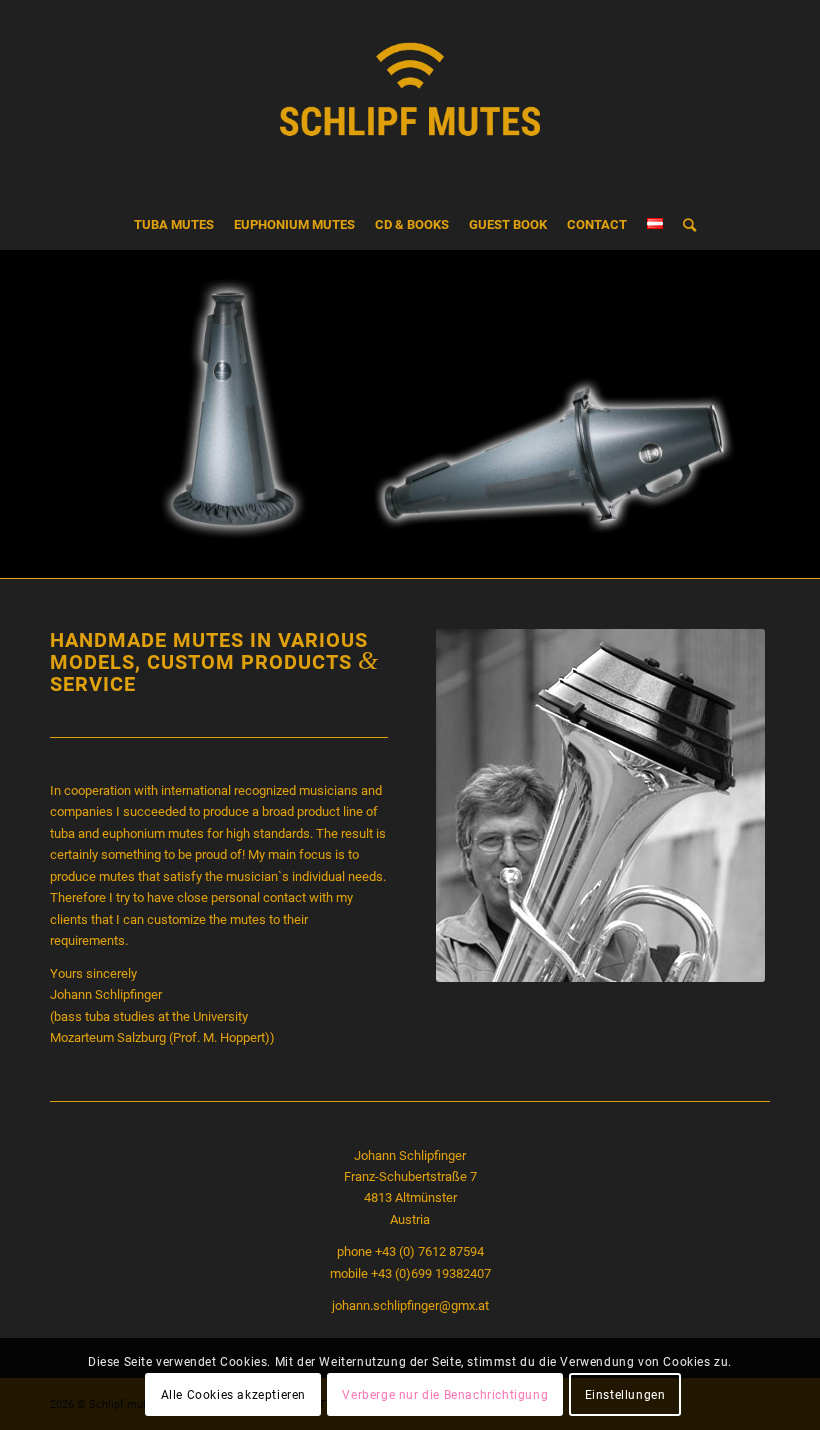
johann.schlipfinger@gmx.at (410, 1305)
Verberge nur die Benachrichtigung (445, 1395)
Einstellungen (625, 1395)
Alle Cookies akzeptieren (233, 1395)
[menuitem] (174, 225)
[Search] (684, 225)
